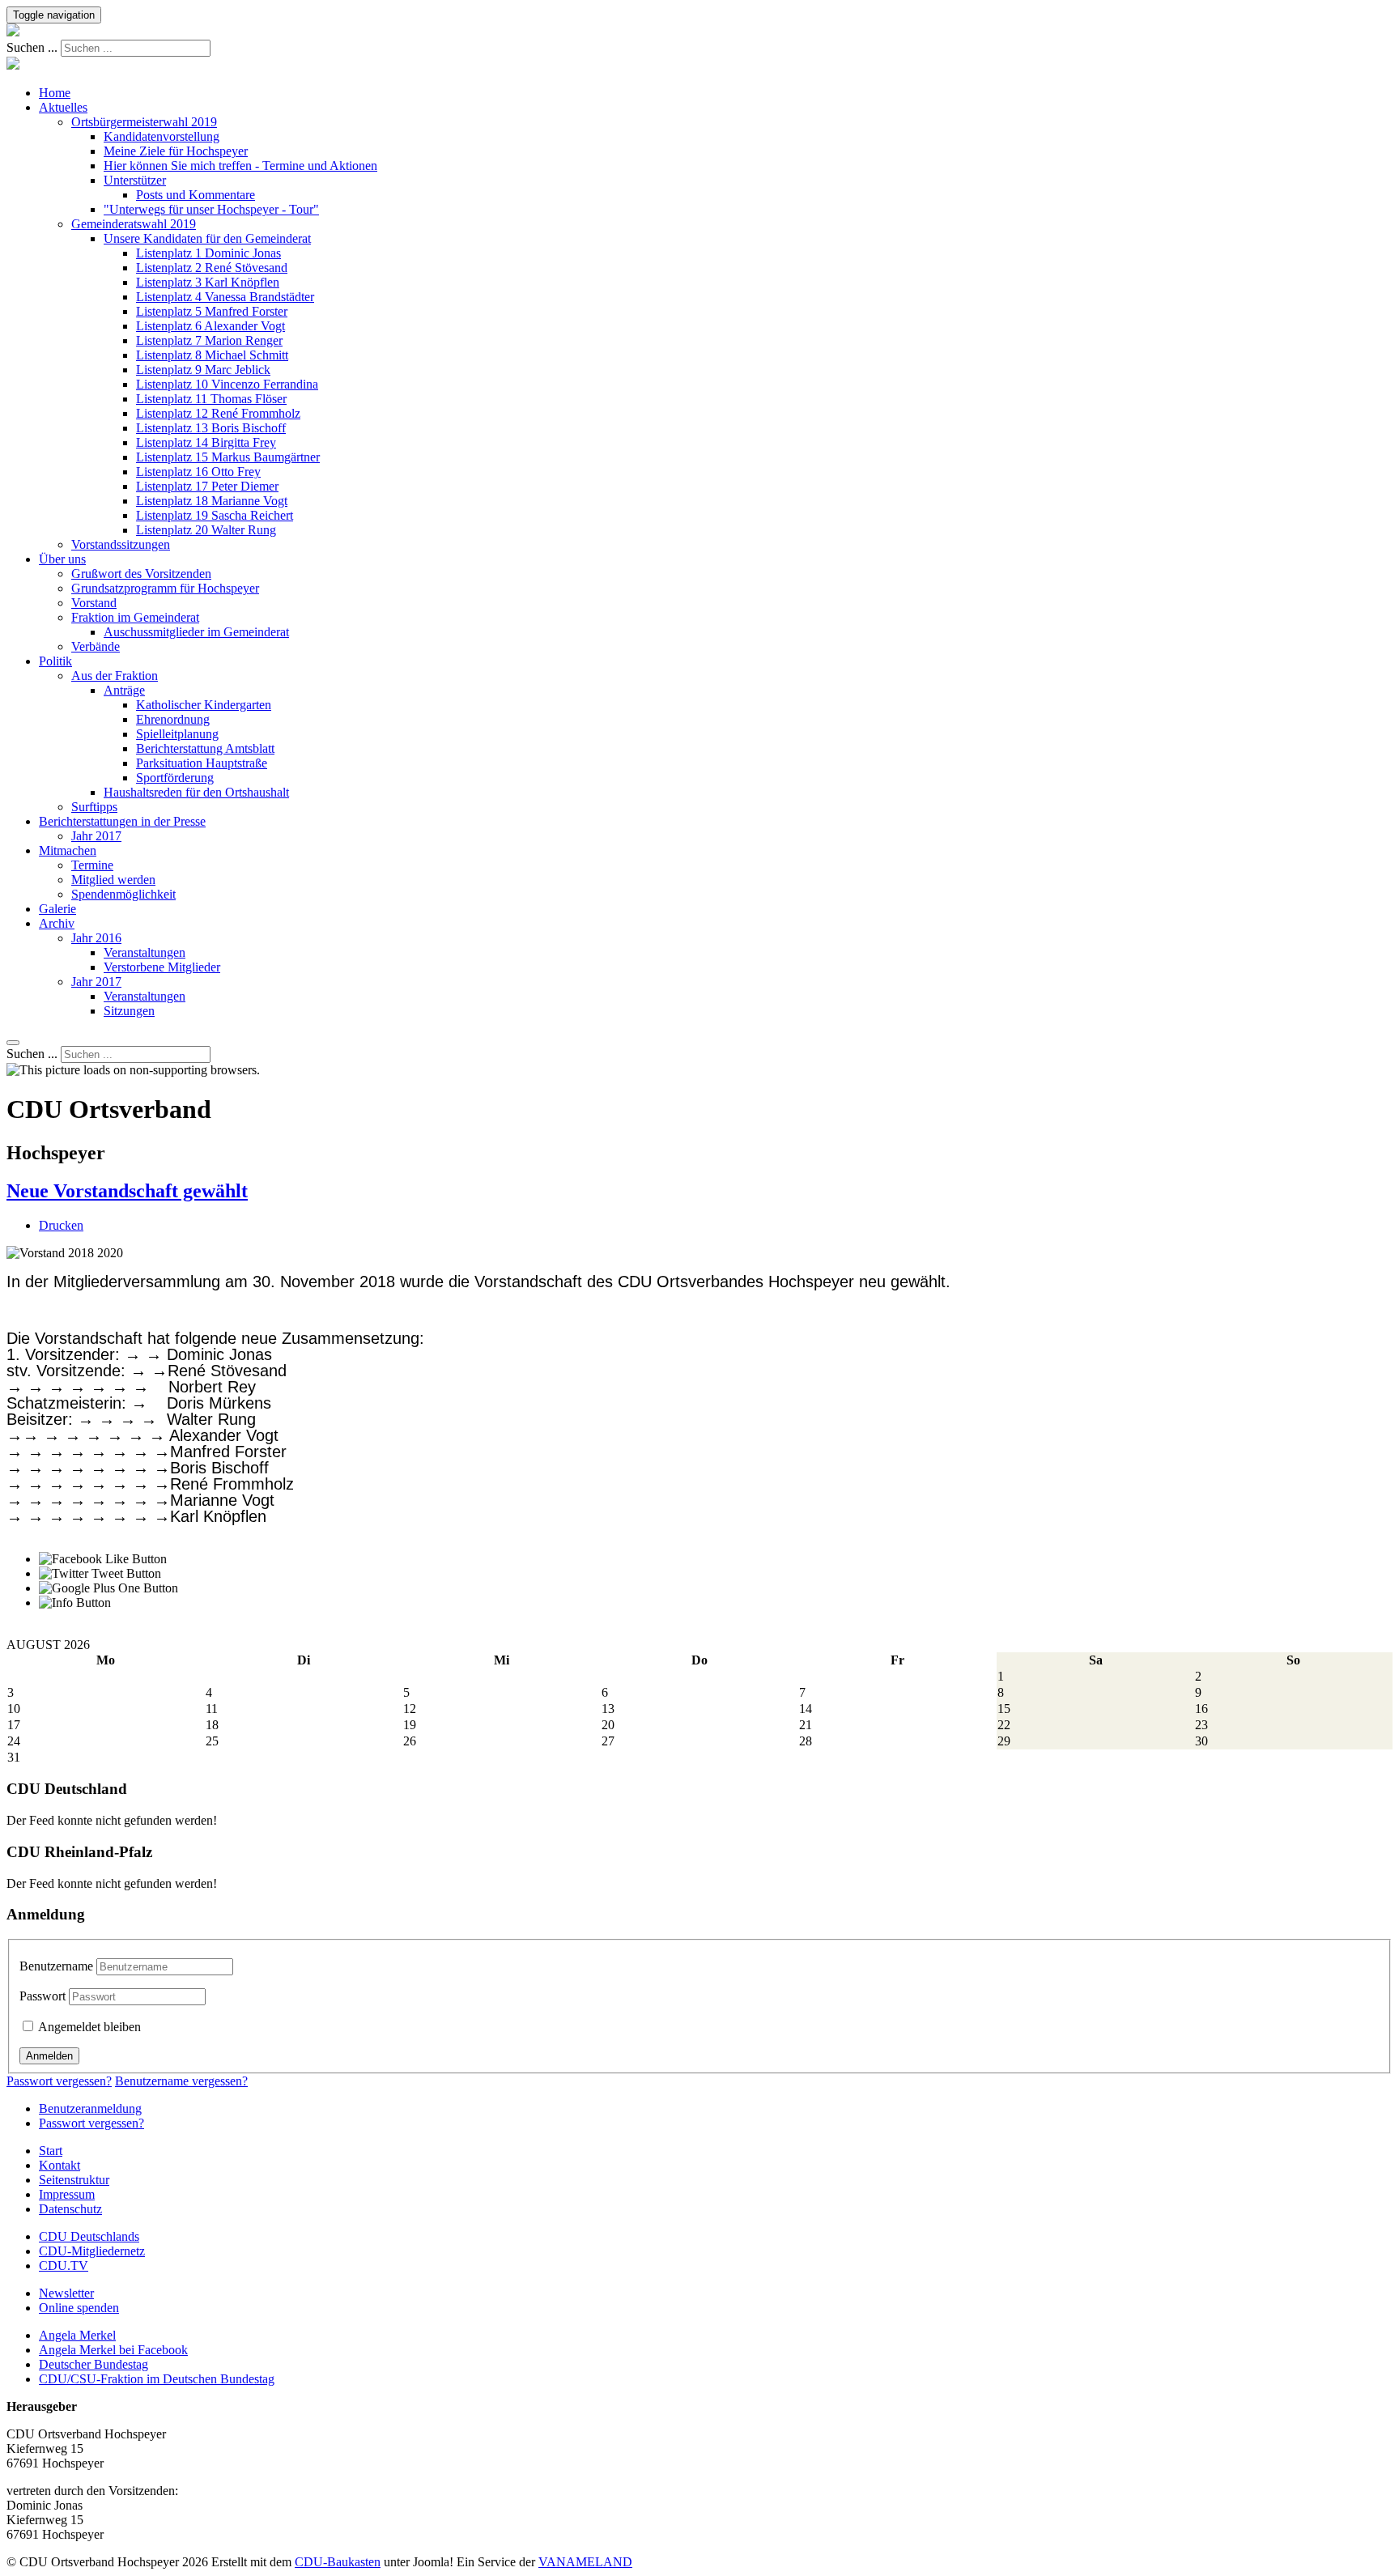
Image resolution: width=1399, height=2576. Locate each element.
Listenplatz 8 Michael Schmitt (212, 355)
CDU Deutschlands (89, 2236)
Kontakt (60, 2165)
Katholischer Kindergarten (204, 705)
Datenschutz (70, 2209)
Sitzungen (129, 1011)
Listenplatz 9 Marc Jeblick (203, 370)
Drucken (61, 1225)
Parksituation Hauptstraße (202, 763)
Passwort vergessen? (59, 2081)
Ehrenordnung (173, 719)
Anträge (124, 690)
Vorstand (94, 603)
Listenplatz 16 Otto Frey (198, 472)
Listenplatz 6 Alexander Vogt (210, 326)
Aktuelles (63, 107)
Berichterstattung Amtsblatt (205, 748)
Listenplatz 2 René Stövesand (212, 268)
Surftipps (94, 807)
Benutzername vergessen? (181, 2081)
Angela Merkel (77, 2335)
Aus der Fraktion (115, 676)
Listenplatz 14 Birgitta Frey (206, 442)
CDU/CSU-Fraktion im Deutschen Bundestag (157, 2379)
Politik (55, 661)
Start (51, 2151)
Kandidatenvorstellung (162, 136)
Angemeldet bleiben (88, 2027)
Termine (92, 865)
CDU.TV (64, 2266)
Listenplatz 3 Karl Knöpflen (208, 282)
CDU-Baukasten (338, 2562)
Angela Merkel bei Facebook (113, 2350)
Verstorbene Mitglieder (162, 967)
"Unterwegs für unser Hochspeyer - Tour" (211, 209)
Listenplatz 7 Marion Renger (209, 340)
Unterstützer (135, 180)
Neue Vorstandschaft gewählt (127, 1191)
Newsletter (66, 2293)
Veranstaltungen (145, 952)
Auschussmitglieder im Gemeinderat (196, 632)
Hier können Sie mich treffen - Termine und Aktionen (240, 166)
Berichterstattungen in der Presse (122, 821)
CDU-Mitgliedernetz (92, 2251)
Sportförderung (175, 778)
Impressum (67, 2194)
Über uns (62, 559)
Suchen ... (32, 47)
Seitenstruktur (74, 2180)
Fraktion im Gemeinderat (135, 617)
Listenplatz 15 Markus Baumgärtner (228, 457)
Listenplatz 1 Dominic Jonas (208, 253)
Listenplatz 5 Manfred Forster (212, 311)
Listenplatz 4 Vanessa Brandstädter (225, 297)
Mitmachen (68, 850)
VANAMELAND (585, 2562)
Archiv (57, 923)
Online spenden (79, 2308)
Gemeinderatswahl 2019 (134, 224)
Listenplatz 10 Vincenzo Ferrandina (227, 384)
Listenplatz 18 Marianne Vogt (212, 501)
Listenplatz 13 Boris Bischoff (211, 428)
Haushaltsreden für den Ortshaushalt (196, 792)
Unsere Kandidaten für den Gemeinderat (207, 238)
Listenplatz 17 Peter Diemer (207, 486)
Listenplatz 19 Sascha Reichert (215, 515)
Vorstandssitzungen (121, 544)
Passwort (43, 1996)
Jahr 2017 (96, 836)
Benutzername (56, 1966)
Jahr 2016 (96, 938)
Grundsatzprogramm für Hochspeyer (165, 588)
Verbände (96, 646)
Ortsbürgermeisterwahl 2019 (144, 122)
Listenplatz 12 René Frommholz (218, 413)
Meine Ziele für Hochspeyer (176, 151)
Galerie (57, 909)
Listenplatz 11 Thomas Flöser (211, 399)
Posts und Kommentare (196, 195)
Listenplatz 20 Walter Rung (206, 530)
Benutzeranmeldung (90, 2108)
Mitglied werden (113, 880)
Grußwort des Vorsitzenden (141, 574)
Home (55, 93)
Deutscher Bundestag (94, 2364)
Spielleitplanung (177, 734)
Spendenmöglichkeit (123, 894)
